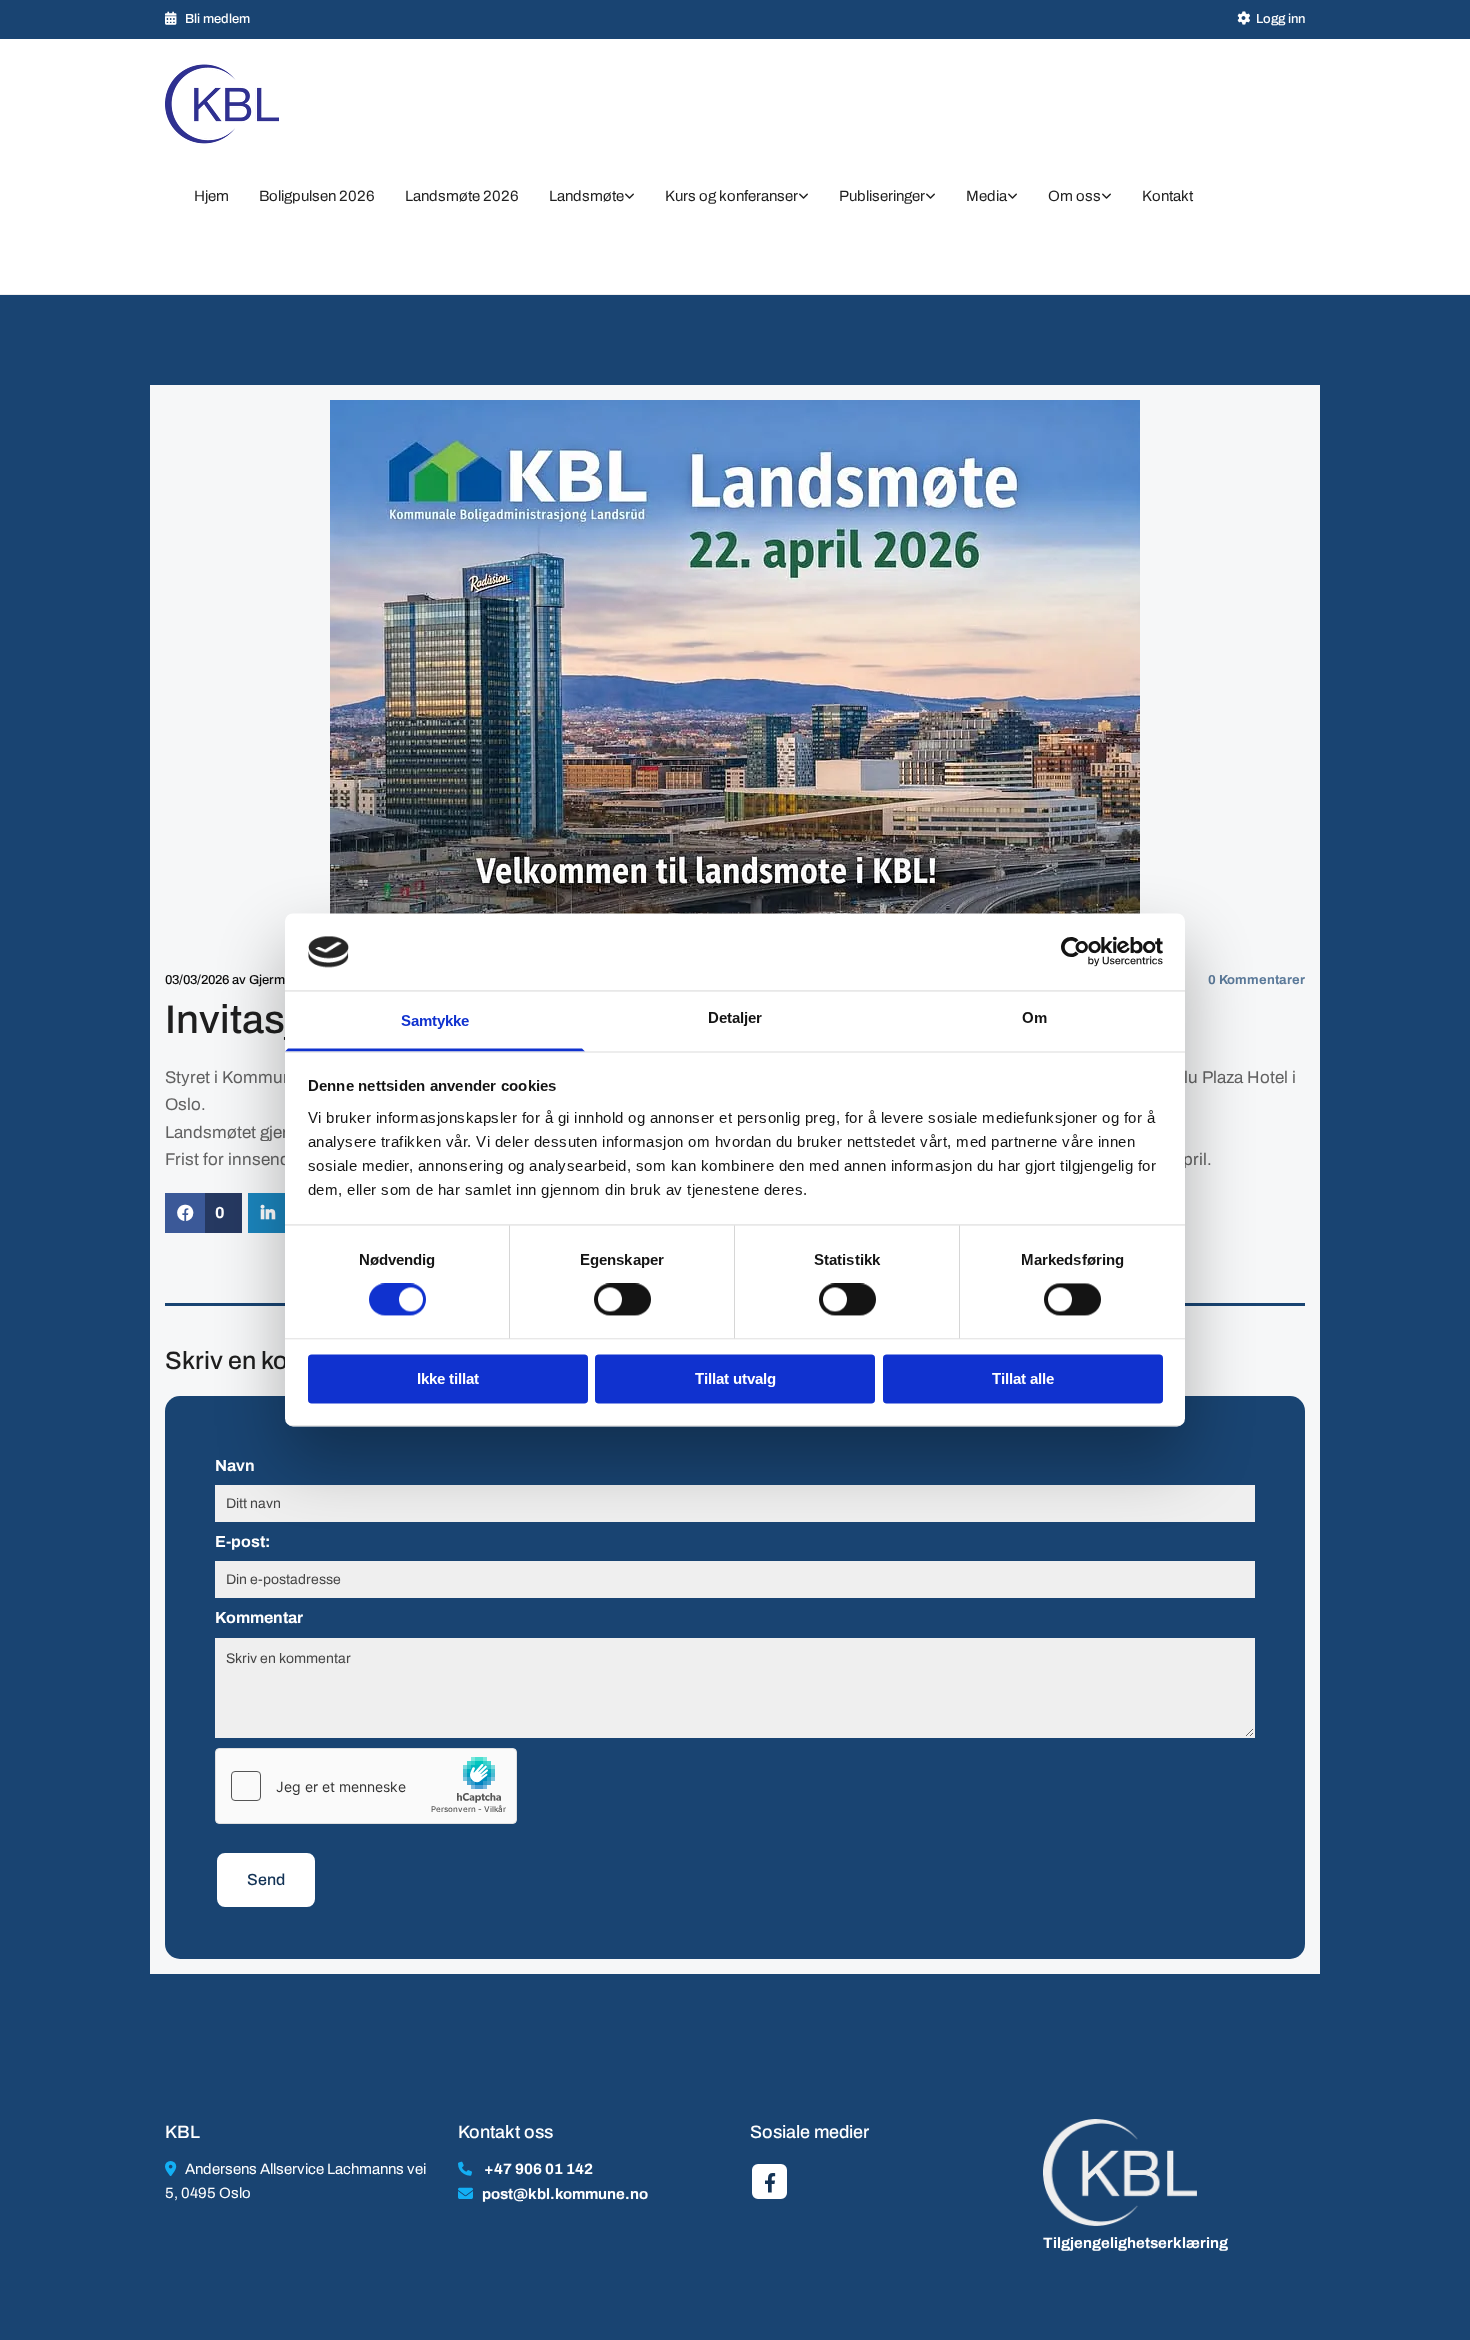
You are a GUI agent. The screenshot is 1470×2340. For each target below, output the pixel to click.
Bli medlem (217, 19)
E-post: (242, 1541)
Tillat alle (1023, 1378)
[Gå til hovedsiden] (247, 104)
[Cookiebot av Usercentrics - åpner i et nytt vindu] (1075, 952)
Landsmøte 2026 (462, 196)
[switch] (622, 1300)
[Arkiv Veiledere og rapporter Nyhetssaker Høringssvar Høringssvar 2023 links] (931, 198)
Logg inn (1280, 19)
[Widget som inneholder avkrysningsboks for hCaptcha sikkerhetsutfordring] (366, 1786)
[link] (592, 198)
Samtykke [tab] (435, 1020)
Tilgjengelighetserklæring (1135, 2243)
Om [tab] (1034, 1017)
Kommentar (259, 1617)
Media (986, 196)
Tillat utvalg (735, 1378)
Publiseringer (882, 196)
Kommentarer (1256, 980)
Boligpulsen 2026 (317, 196)
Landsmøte (586, 196)
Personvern (221, 235)
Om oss (1074, 196)
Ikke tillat (448, 1378)
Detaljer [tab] (735, 1017)
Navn (235, 1465)
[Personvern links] (1107, 198)
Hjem (211, 196)
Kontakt (1167, 196)
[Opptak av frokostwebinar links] (1013, 198)
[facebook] (769, 2181)
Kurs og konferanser (731, 196)
